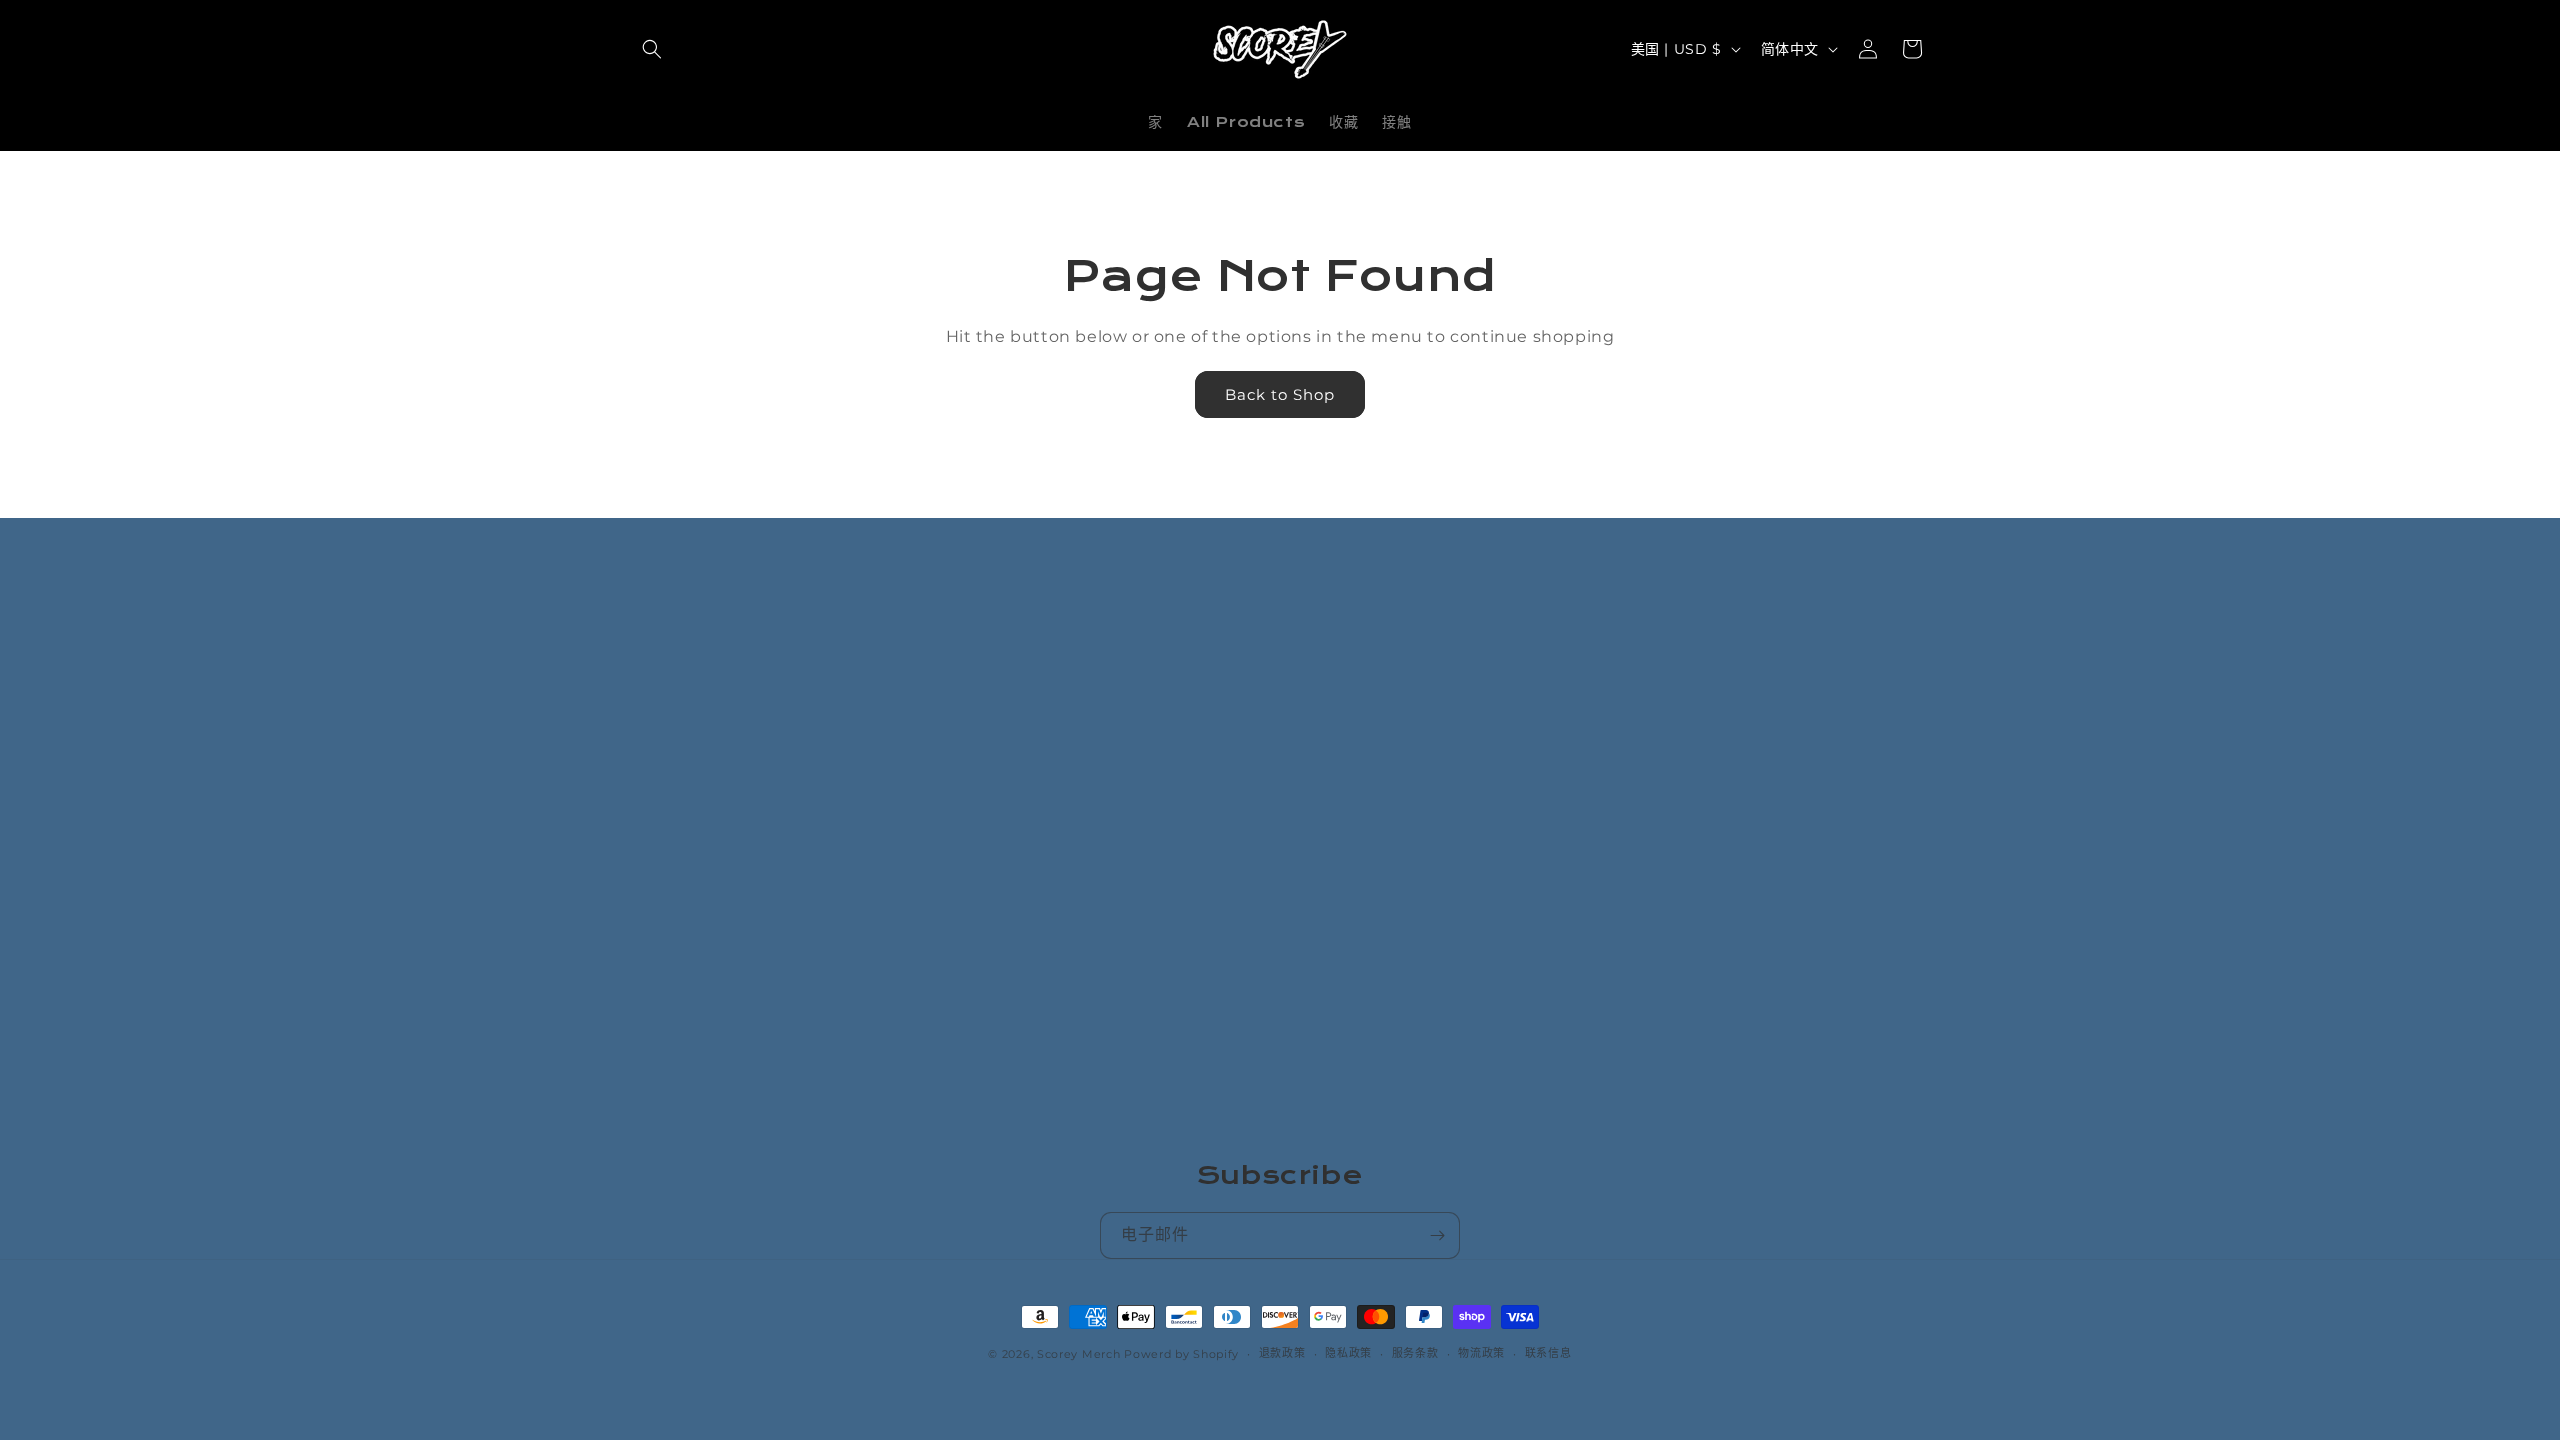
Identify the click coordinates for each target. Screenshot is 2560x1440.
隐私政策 (1348, 1353)
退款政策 (1282, 1353)
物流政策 (1481, 1353)
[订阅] (1437, 1235)
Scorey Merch (1078, 1354)
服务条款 (1415, 1353)
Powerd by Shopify (1181, 1354)
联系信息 (1548, 1353)
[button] (652, 49)
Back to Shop (1280, 394)
